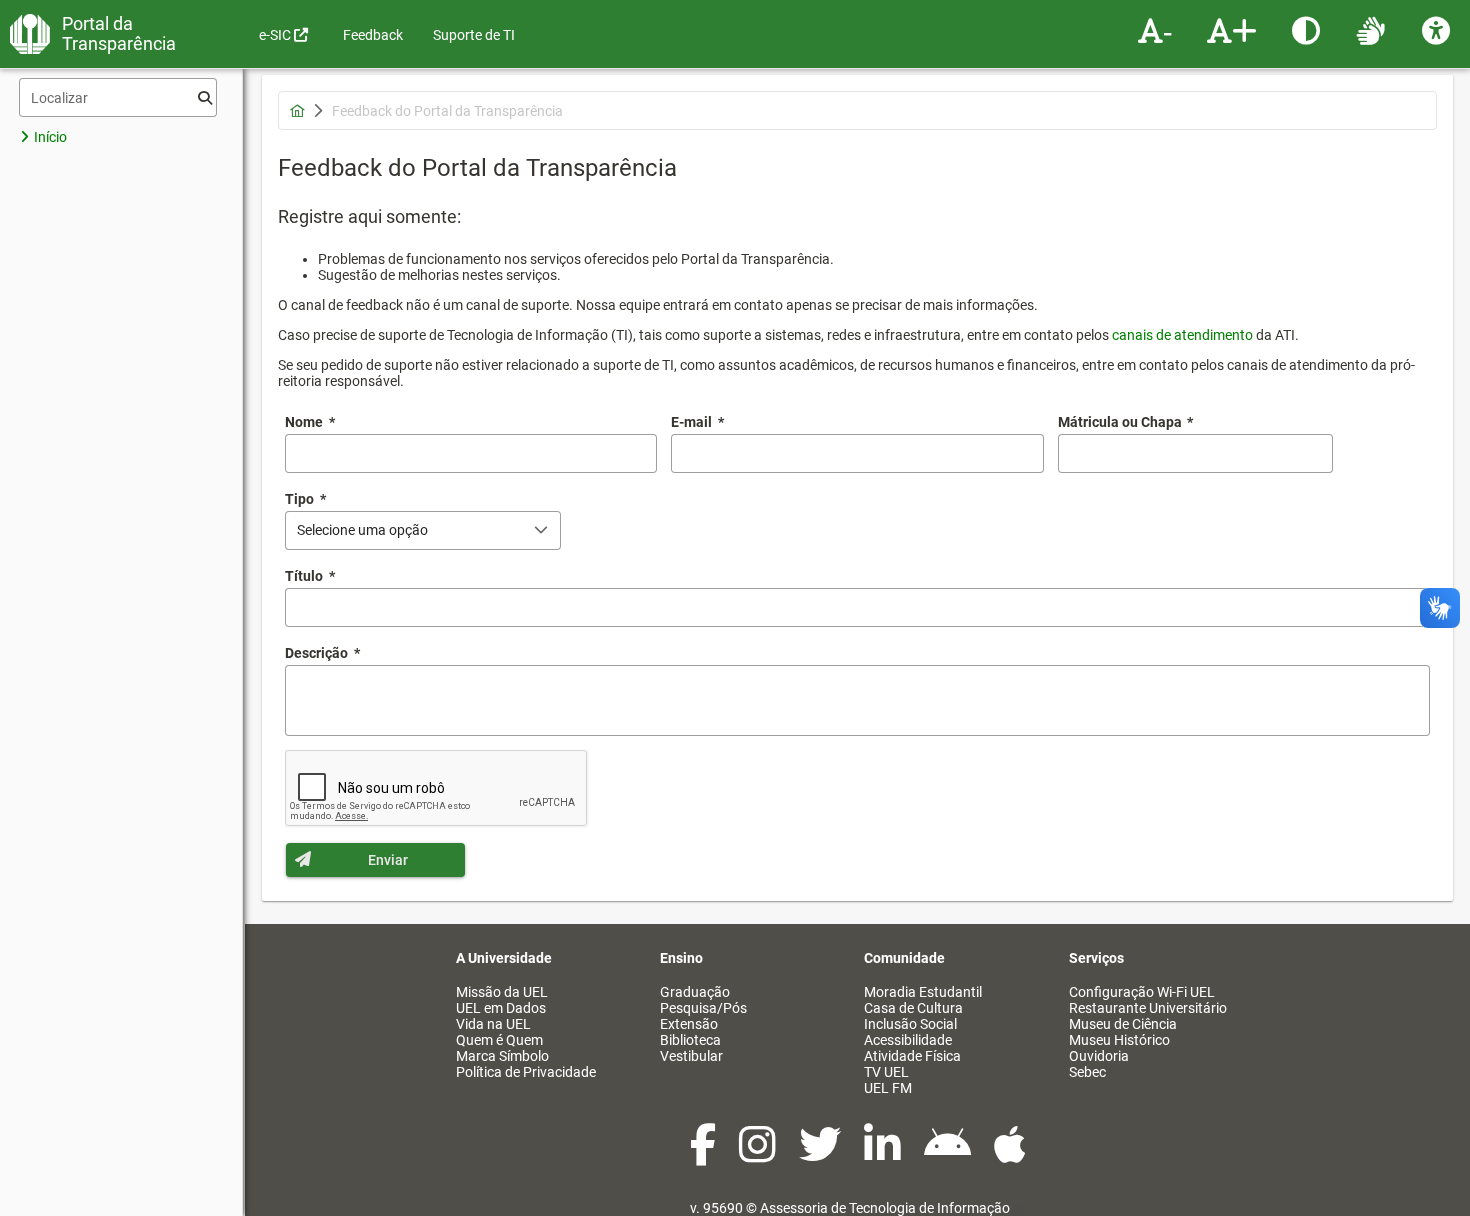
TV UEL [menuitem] (886, 1072)
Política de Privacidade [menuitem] (526, 1072)
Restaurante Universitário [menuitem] (1148, 1008)
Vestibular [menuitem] (691, 1056)
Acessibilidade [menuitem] (908, 1040)
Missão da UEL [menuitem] (502, 992)
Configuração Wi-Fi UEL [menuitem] (1142, 992)
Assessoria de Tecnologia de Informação (885, 1208)
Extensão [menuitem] (689, 1024)
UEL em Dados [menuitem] (501, 1008)
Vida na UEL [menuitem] (493, 1024)
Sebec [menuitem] (1087, 1072)
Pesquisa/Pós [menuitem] (703, 1008)
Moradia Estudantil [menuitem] (923, 992)
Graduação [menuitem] (695, 992)
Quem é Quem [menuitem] (499, 1040)
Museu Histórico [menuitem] (1119, 1040)
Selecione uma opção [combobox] (362, 530)
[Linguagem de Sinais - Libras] (1373, 30)
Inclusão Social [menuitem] (910, 1024)
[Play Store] (949, 1155)
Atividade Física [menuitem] (912, 1056)
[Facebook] (704, 1155)
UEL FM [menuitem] (888, 1088)
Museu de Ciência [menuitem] (1123, 1024)
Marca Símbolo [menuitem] (502, 1056)
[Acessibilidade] (1438, 30)
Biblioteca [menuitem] (690, 1040)
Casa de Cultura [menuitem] (913, 1008)
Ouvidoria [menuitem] (1099, 1056)
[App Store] (1010, 1155)
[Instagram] (759, 1155)
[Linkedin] (884, 1155)
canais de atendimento (1182, 335)
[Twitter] (821, 1155)
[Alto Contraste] (1308, 30)
